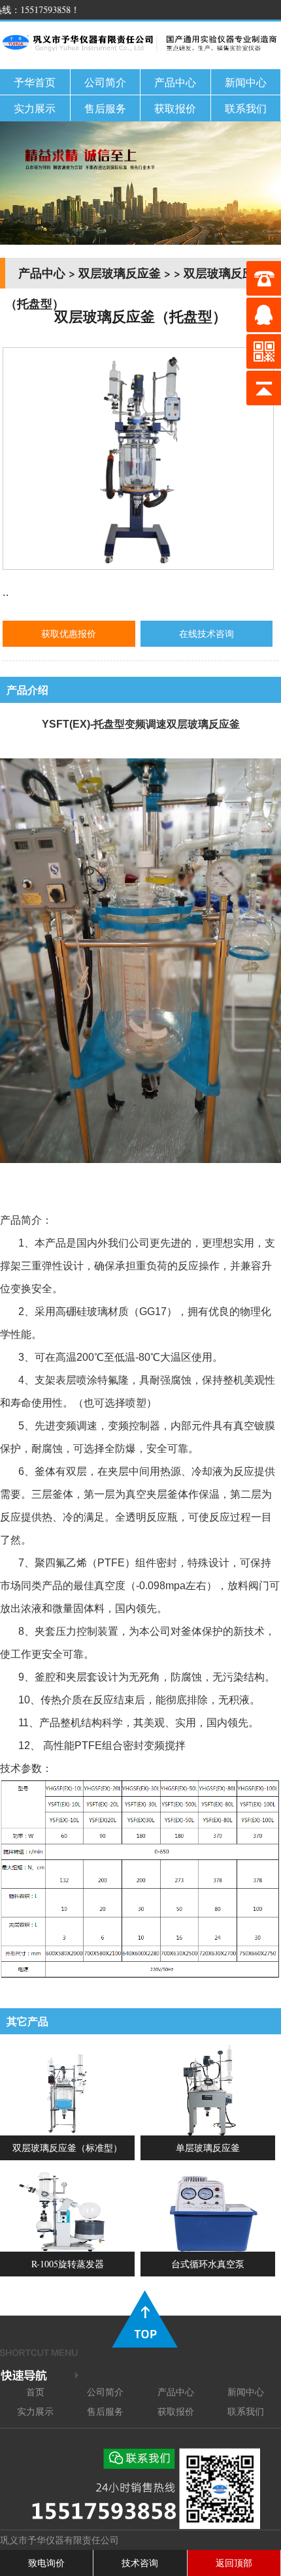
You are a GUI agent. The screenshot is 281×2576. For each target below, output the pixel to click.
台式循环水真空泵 (208, 2264)
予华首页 (35, 82)
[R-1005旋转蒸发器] (67, 2248)
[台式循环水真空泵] (208, 2248)
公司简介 (105, 82)
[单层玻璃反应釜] (208, 2132)
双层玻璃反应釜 (120, 273)
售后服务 (105, 108)
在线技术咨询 (207, 633)
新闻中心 (246, 82)
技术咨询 (140, 2563)
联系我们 (246, 108)
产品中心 (175, 82)
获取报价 (175, 108)
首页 (35, 2392)
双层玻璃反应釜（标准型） (67, 2148)
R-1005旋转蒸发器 (68, 2264)
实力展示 (35, 108)
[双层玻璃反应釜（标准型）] (67, 2132)
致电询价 (46, 2563)
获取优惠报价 (69, 633)
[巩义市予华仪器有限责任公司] (140, 52)
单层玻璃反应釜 (208, 2148)
